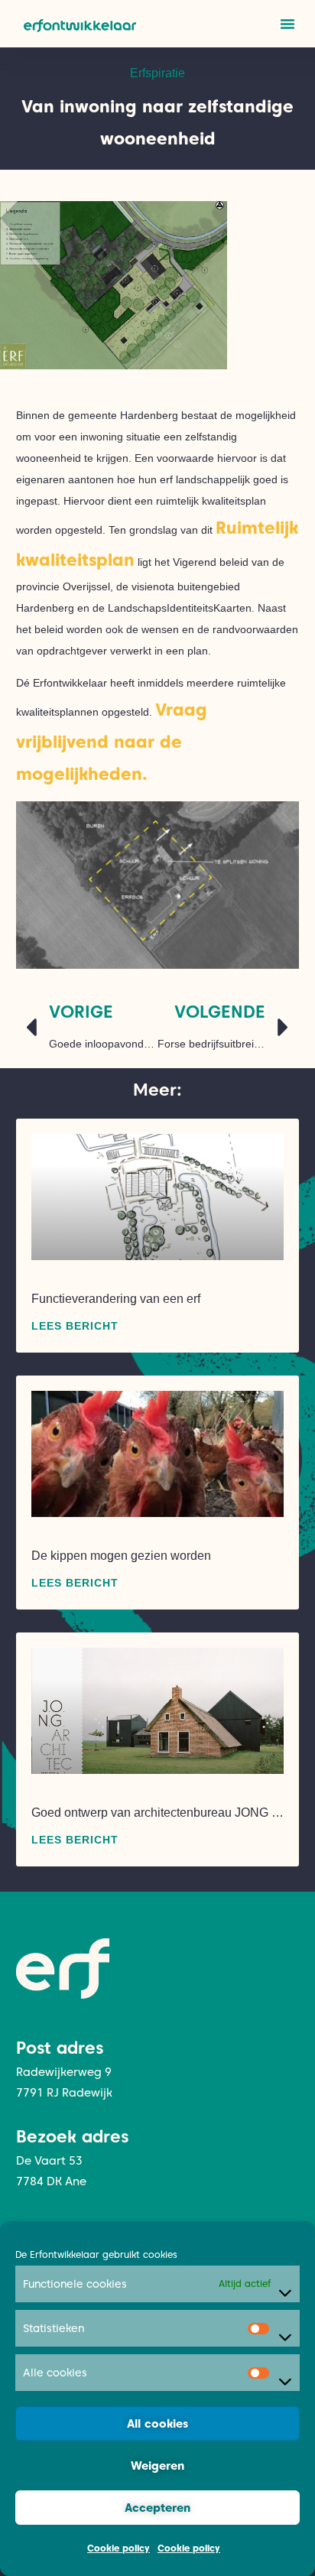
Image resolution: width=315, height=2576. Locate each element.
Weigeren (157, 2466)
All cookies (157, 2424)
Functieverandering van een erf (116, 1299)
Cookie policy (119, 2548)
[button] (287, 24)
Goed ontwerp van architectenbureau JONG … (157, 1813)
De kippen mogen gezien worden (121, 1556)
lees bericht (75, 1326)
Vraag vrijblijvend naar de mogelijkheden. (112, 742)
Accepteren (157, 2508)
